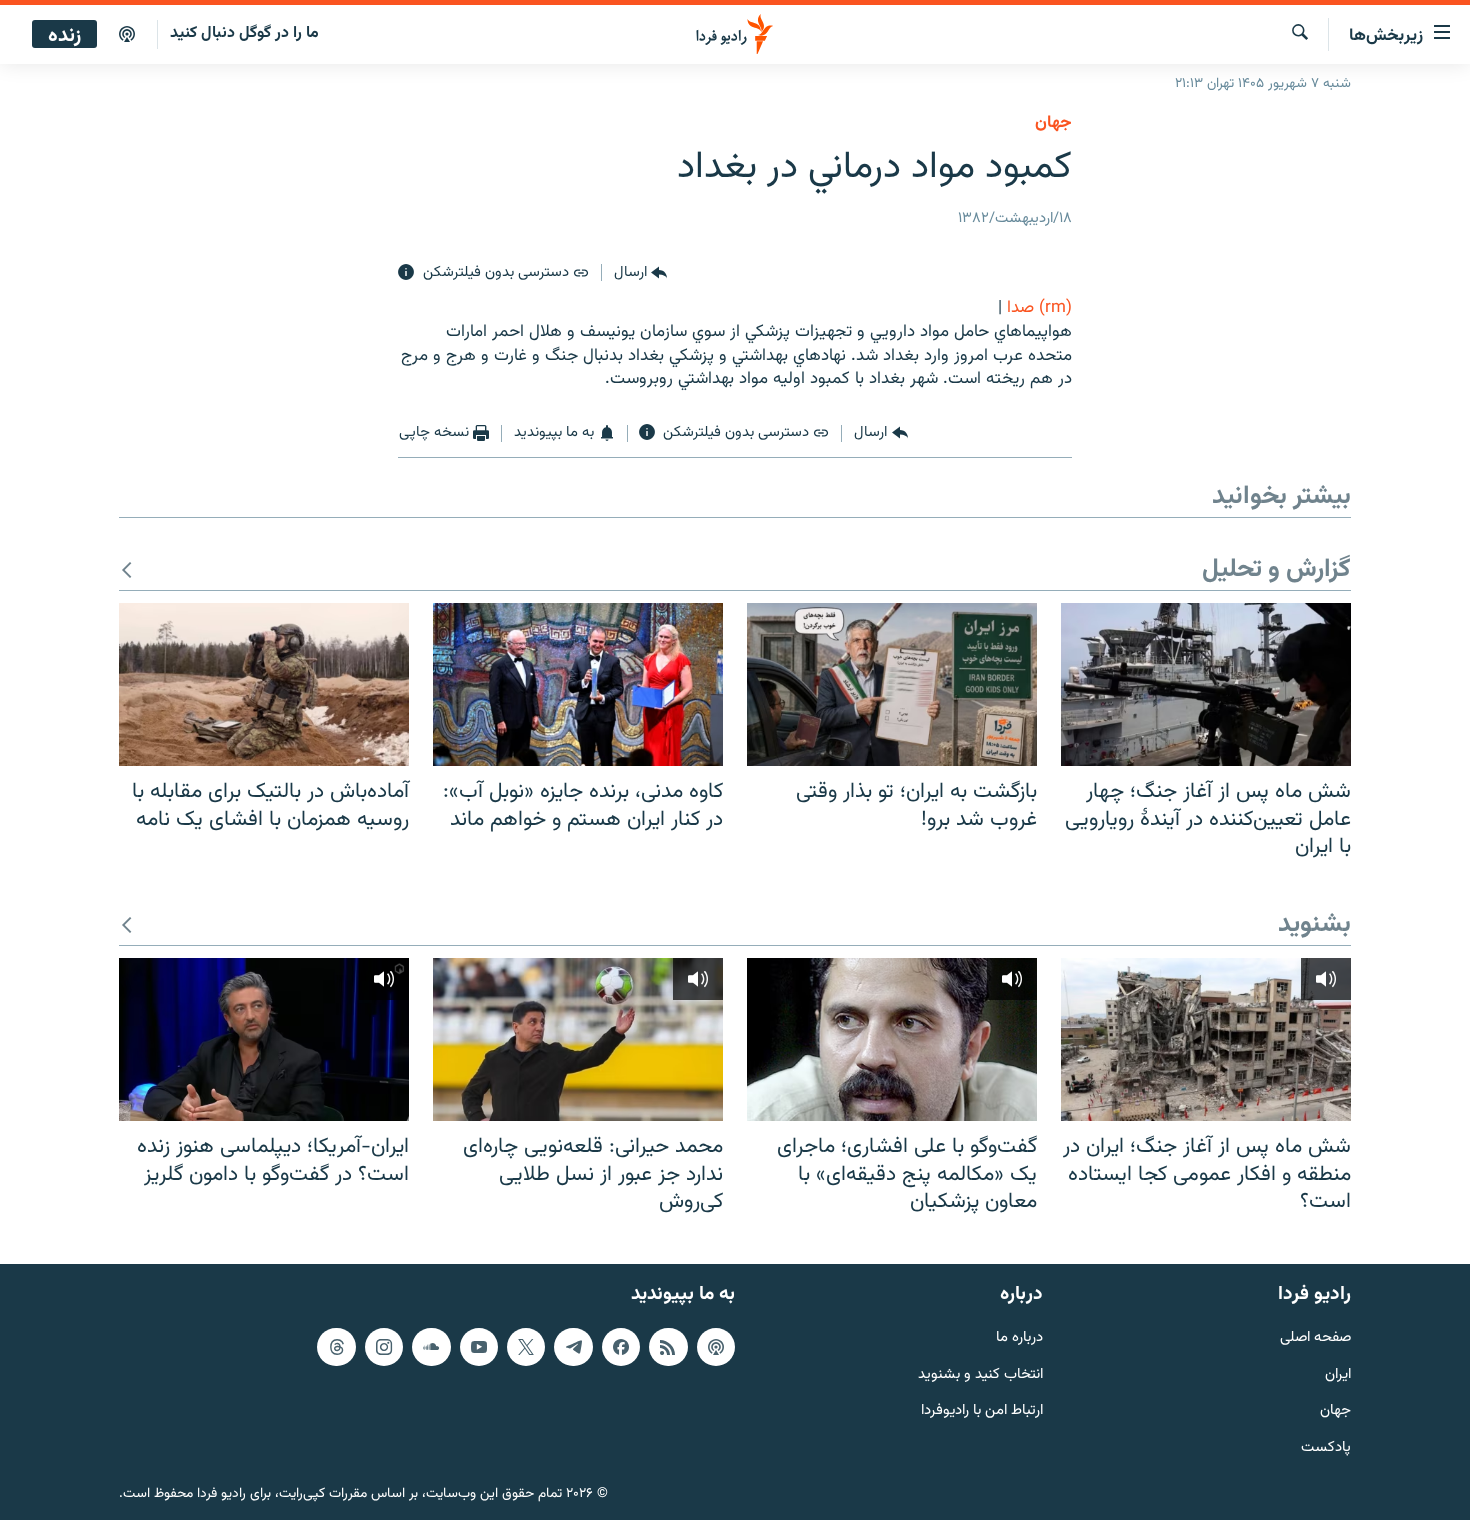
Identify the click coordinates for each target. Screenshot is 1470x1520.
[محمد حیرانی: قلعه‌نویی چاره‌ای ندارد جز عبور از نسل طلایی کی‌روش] (578, 1039)
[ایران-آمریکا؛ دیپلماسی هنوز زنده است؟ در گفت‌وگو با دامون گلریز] (264, 1039)
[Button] (640, 273)
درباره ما (1019, 1338)
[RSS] (668, 1347)
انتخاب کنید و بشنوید (980, 1374)
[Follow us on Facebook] (621, 1347)
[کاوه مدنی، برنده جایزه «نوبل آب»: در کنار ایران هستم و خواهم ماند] (578, 684)
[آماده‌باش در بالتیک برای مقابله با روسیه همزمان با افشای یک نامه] (264, 684)
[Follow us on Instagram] (384, 1347)
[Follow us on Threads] (336, 1347)
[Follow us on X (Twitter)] (526, 1347)
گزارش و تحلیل (1276, 570)
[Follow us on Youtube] (479, 1347)
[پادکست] (127, 35)
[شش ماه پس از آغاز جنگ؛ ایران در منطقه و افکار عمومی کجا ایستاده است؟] (1206, 1039)
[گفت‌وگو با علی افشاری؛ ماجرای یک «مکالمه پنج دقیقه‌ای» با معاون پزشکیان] (892, 1039)
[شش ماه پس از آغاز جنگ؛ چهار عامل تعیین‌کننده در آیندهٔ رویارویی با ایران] (1206, 684)
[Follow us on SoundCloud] (431, 1347)
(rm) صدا (1039, 308)
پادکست (1326, 1448)
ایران (1338, 1374)
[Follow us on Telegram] (573, 1347)
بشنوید (1314, 925)
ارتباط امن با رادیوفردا (982, 1411)
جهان (1053, 123)
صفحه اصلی (1315, 1338)
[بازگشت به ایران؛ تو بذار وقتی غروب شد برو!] (892, 684)
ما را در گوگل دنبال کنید (244, 33)
